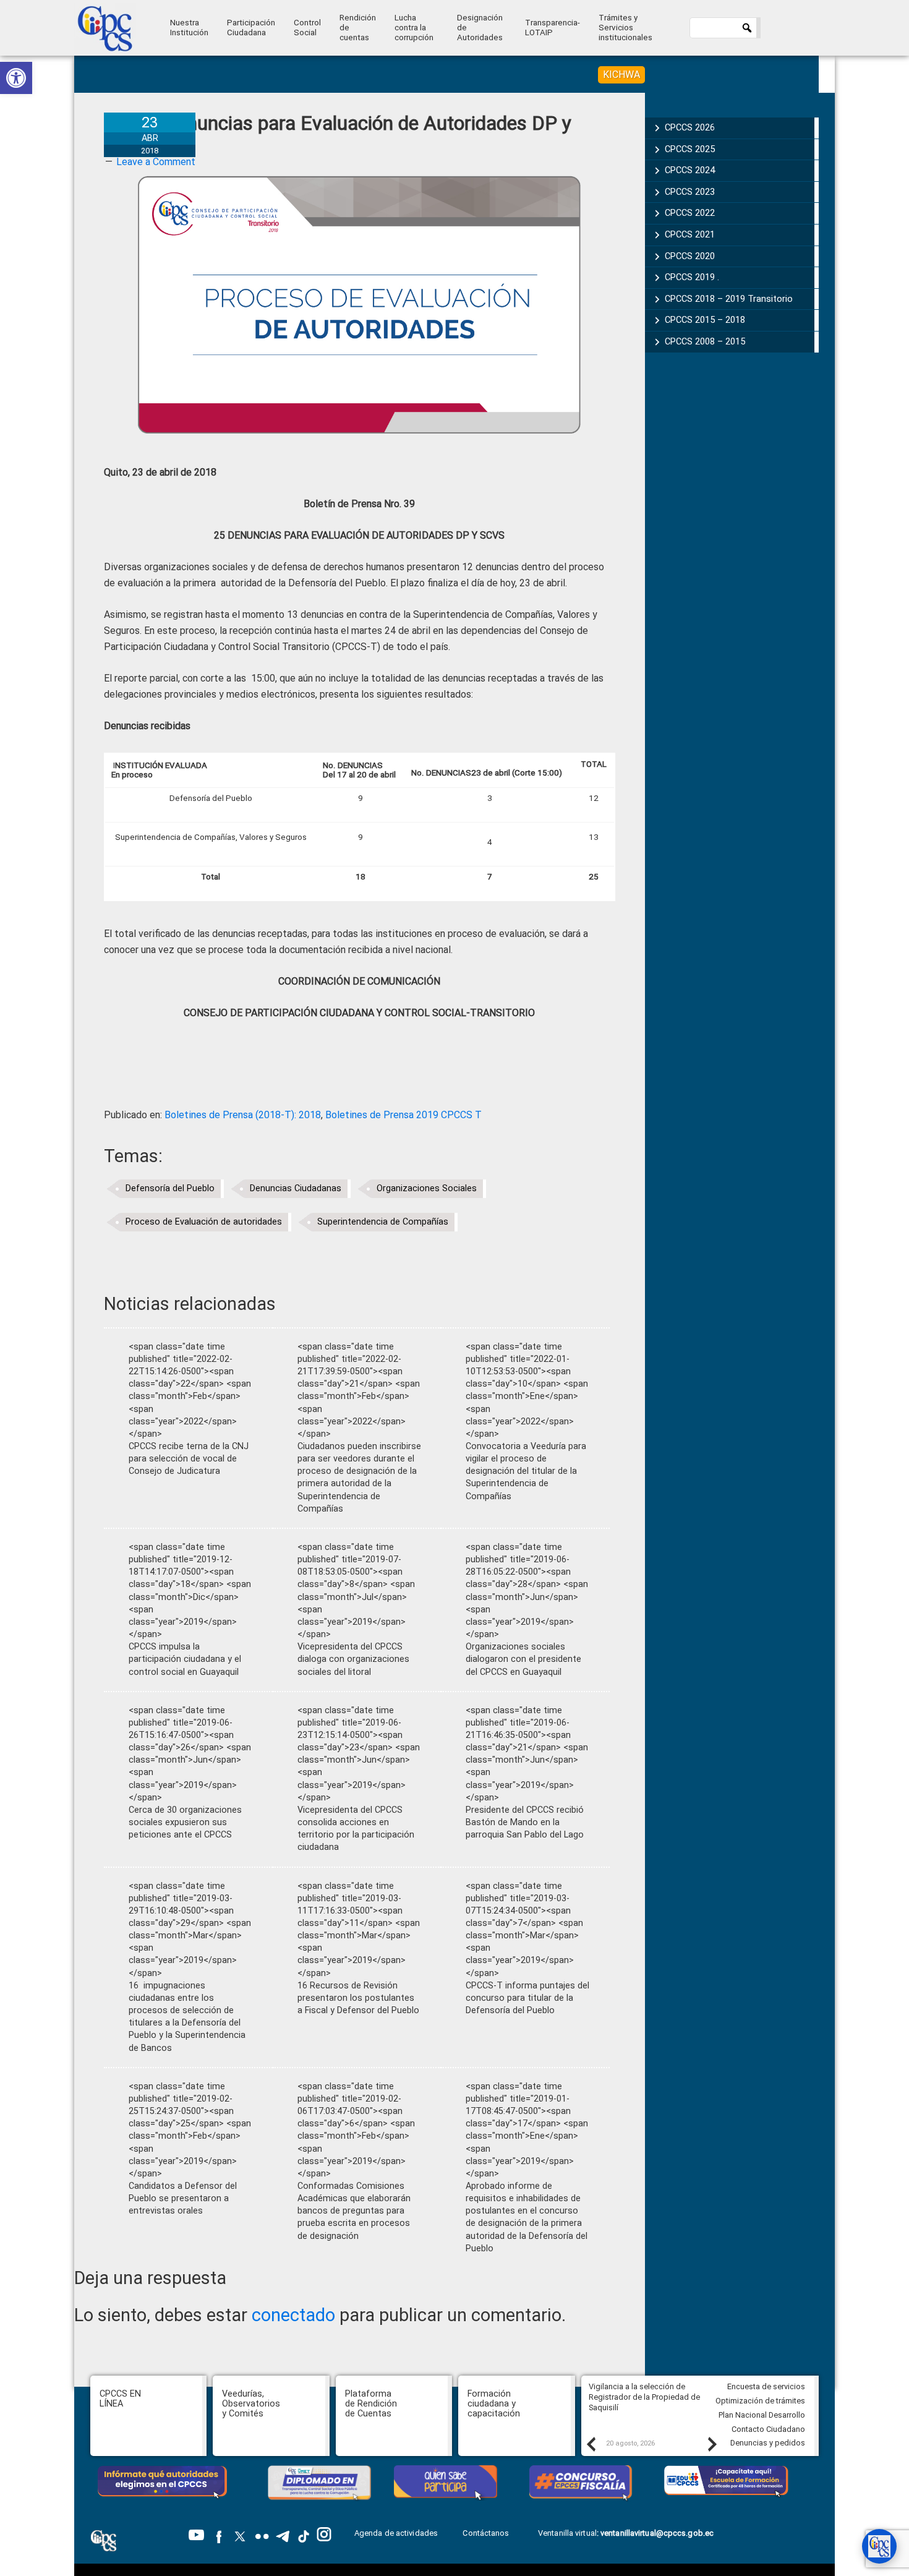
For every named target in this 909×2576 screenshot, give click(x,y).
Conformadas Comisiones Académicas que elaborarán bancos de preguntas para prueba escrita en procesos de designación (354, 2211)
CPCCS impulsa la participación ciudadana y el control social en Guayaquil (185, 1659)
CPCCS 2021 (690, 234)
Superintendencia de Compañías (383, 1222)
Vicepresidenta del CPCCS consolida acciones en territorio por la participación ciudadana (356, 1829)
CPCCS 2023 (690, 192)
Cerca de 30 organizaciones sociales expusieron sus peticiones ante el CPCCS (185, 1822)
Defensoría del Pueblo (170, 1188)
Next (712, 2444)
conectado (293, 2315)
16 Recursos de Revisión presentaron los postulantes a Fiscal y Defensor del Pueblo (358, 1998)
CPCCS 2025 (690, 149)
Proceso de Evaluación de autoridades (204, 1222)
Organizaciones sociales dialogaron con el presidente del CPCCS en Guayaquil (523, 1659)
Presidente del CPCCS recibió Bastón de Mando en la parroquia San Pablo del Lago (525, 1822)
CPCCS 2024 (690, 170)
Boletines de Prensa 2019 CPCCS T (403, 1115)
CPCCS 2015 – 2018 (705, 320)
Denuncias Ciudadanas (296, 1188)
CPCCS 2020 (690, 256)
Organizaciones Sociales (427, 1188)
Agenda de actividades (396, 2533)
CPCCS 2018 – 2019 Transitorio (729, 299)
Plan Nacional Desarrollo (762, 2415)
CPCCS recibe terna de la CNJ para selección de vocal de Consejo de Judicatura (189, 1459)
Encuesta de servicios (766, 2386)
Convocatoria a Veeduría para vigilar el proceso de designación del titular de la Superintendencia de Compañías (526, 1471)
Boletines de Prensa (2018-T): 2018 (243, 1115)
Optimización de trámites (760, 2401)
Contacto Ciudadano (768, 2429)
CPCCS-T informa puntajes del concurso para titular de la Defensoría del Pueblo (527, 1998)
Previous (591, 2444)
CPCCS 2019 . (692, 277)
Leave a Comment (156, 162)
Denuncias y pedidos (768, 2443)
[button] (16, 78)
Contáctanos (487, 2533)
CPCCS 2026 (690, 127)
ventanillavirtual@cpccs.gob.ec (657, 2533)
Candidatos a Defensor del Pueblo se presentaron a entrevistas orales (183, 2198)
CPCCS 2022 (690, 213)
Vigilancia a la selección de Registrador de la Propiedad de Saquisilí (644, 2397)
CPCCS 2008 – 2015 (705, 341)
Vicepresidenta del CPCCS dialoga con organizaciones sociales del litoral (353, 1659)
